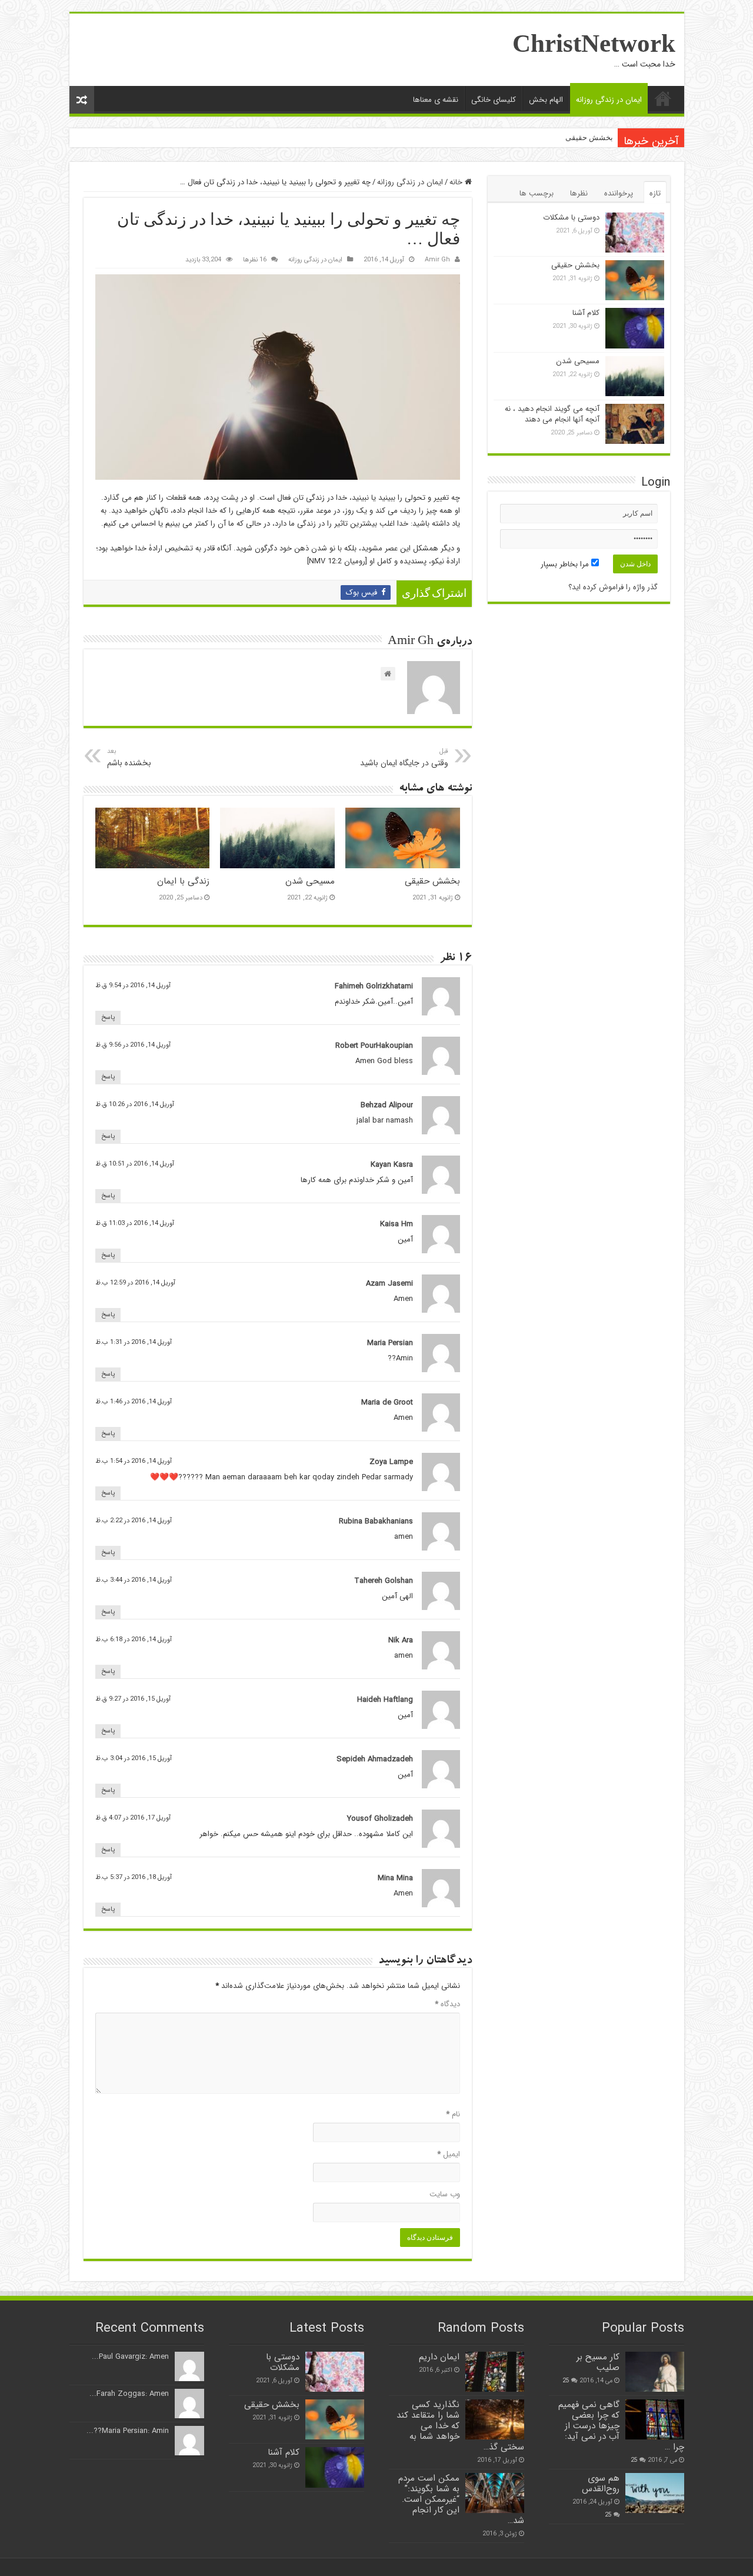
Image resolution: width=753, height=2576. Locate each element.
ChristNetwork (594, 43)
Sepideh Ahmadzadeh (375, 1759)
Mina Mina (395, 1878)
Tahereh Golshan (384, 1581)
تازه (655, 193)
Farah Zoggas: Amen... (129, 2394)
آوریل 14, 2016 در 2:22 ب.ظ (134, 1521)
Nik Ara (401, 1640)
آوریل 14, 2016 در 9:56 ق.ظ (133, 1045)
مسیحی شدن (310, 881)
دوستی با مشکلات (571, 218)
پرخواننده (619, 193)
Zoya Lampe (391, 1462)
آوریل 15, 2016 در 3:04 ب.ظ (134, 1758)
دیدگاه (447, 2004)
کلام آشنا (586, 313)
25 (566, 2381)
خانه (457, 182)
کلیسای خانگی (494, 100)
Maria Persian (390, 1343)
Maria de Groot (387, 1402)
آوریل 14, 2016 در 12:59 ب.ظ (135, 1283)
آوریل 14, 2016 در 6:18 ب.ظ (134, 1639)
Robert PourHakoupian (374, 1046)
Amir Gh (437, 260)
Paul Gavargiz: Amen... (130, 2357)
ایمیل (449, 2154)
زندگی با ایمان (183, 881)
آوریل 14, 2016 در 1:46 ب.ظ (134, 1402)
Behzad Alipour (387, 1105)
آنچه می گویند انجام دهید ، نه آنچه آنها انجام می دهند (552, 414)
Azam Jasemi (389, 1284)
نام (453, 2114)
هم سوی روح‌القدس (601, 2484)
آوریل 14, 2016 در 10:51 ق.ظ (135, 1164)
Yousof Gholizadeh (380, 1819)
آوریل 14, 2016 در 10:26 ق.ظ (135, 1104)
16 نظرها (255, 260)
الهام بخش (546, 100)
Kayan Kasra (392, 1165)
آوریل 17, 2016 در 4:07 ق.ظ (133, 1818)
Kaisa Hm (397, 1224)
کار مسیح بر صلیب (598, 2362)
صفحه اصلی (663, 98)
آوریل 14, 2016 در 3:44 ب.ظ (134, 1580)
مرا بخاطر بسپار (566, 564)
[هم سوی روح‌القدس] (655, 2493)
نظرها (579, 193)
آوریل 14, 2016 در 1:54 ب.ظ (134, 1461)
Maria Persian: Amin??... (128, 2431)
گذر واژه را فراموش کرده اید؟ (613, 587)
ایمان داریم (439, 2357)
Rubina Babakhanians (376, 1521)
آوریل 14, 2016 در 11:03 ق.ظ (135, 1223)
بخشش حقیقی (589, 137)
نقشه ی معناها (436, 100)
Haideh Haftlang (385, 1700)
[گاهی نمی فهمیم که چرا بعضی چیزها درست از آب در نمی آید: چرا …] (655, 2419)
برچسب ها (537, 193)
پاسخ (108, 1018)
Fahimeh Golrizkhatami (374, 986)
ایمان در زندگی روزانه (609, 100)
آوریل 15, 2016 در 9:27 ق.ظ (133, 1699)
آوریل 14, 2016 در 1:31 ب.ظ (134, 1342)
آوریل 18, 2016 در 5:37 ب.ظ (134, 1877)
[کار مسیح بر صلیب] (655, 2372)
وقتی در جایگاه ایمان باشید (404, 758)
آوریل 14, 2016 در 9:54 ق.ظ (133, 985)
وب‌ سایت (445, 2194)
